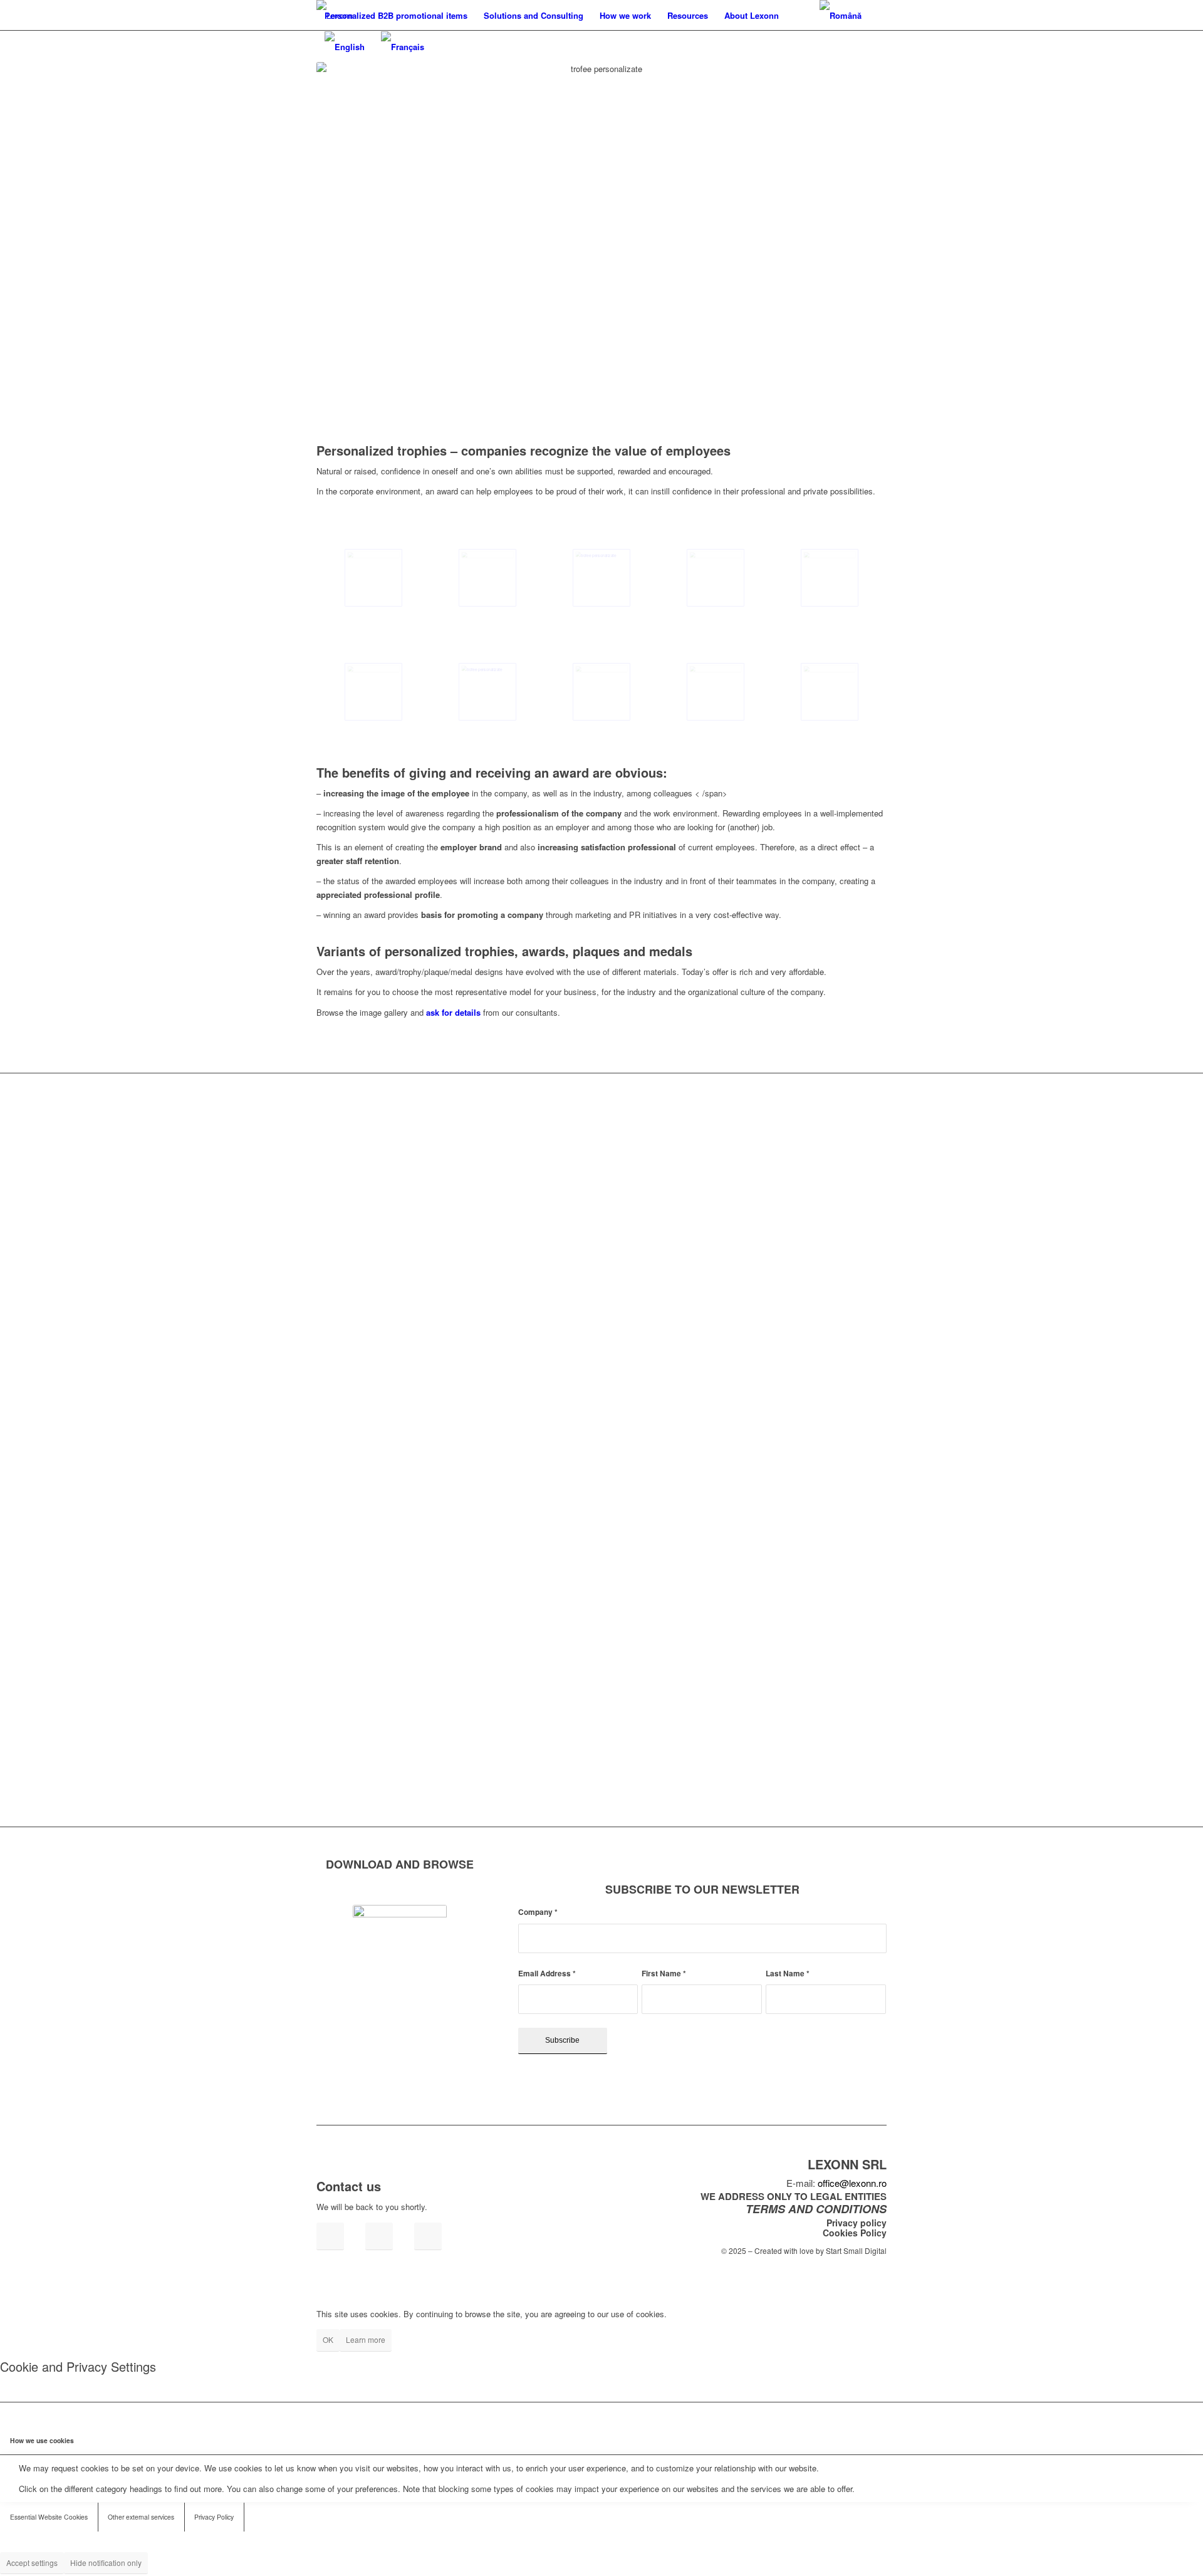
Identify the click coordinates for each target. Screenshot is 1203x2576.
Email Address (547, 1974)
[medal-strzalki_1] (487, 578)
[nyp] (716, 578)
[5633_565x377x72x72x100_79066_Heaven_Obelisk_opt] (373, 578)
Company (538, 1912)
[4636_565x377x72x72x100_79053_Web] (830, 692)
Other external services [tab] (141, 2517)
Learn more (366, 2339)
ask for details (453, 1012)
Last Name (788, 1974)
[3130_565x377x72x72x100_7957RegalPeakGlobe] (487, 692)
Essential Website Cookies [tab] (49, 2517)
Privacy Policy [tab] (214, 2517)
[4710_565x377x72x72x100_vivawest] (716, 692)
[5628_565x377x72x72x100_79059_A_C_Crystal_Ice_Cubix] (373, 692)
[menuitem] (396, 16)
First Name (664, 1974)
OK (328, 2339)
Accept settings (32, 2563)
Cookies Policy (855, 2233)
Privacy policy (857, 2223)
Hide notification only (106, 2563)
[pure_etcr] (601, 692)
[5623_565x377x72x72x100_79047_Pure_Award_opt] (601, 578)
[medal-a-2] (830, 578)
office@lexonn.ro (852, 2183)
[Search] (799, 16)
